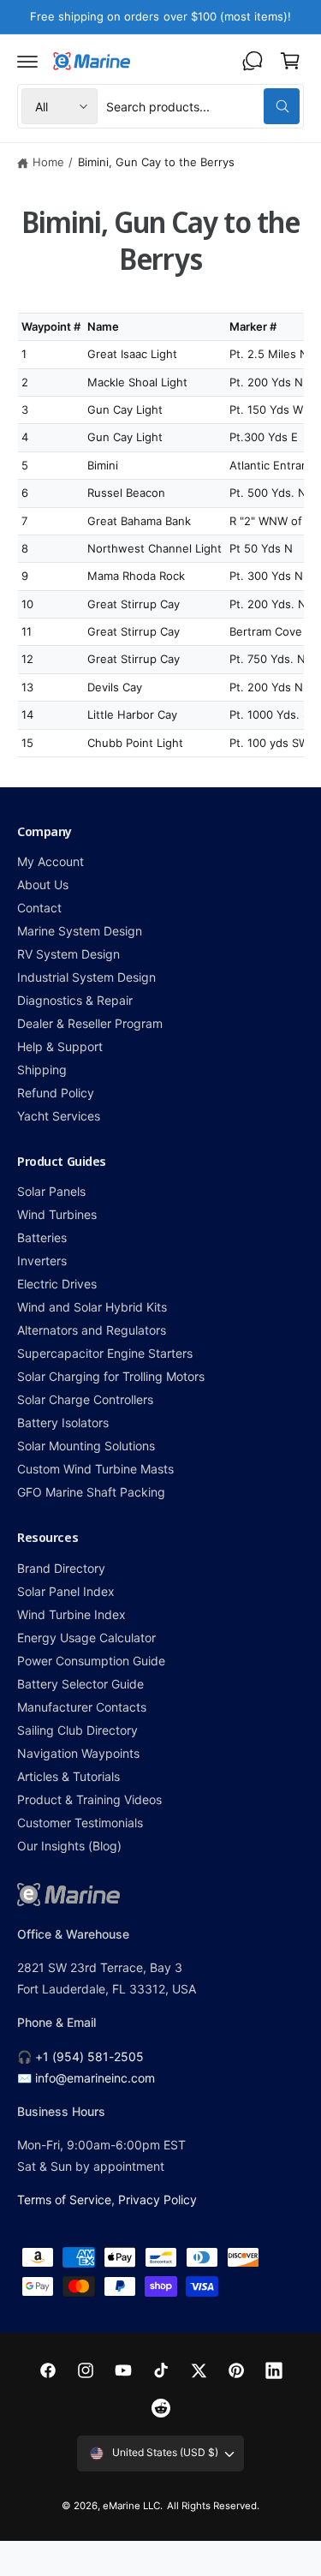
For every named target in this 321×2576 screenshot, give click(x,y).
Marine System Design (80, 931)
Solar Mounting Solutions (86, 1446)
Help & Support (60, 1046)
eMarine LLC (131, 2506)
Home (48, 162)
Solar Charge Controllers (85, 1399)
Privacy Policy (158, 2199)
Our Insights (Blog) (69, 1846)
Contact (39, 908)
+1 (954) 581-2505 (89, 2056)
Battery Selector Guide (80, 1684)
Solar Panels (51, 1191)
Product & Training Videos (89, 1799)
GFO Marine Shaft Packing (91, 1492)
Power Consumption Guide (91, 1661)
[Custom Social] (161, 2408)
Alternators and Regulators (92, 1330)
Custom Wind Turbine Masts (95, 1469)
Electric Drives (57, 1284)
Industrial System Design (86, 977)
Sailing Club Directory (77, 1730)
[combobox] (203, 106)
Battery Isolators (63, 1422)
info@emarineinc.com (95, 2078)
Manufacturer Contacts (82, 1707)
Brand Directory (61, 1568)
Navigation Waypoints (78, 1753)
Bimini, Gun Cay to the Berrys (156, 162)
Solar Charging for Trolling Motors (111, 1376)
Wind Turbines (57, 1214)
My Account (51, 861)
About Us (43, 885)
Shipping (42, 1070)
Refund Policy (56, 1093)
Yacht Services (59, 1116)
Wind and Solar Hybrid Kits (92, 1307)
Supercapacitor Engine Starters (105, 1353)
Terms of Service (64, 2199)
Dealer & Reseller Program (90, 1023)
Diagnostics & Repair (75, 1000)
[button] (27, 61)
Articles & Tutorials (68, 1776)
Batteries (42, 1237)
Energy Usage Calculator (86, 1638)
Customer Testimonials (80, 1823)
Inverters (42, 1261)
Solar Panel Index (66, 1591)
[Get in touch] (253, 61)
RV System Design (68, 954)
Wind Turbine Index (71, 1614)
